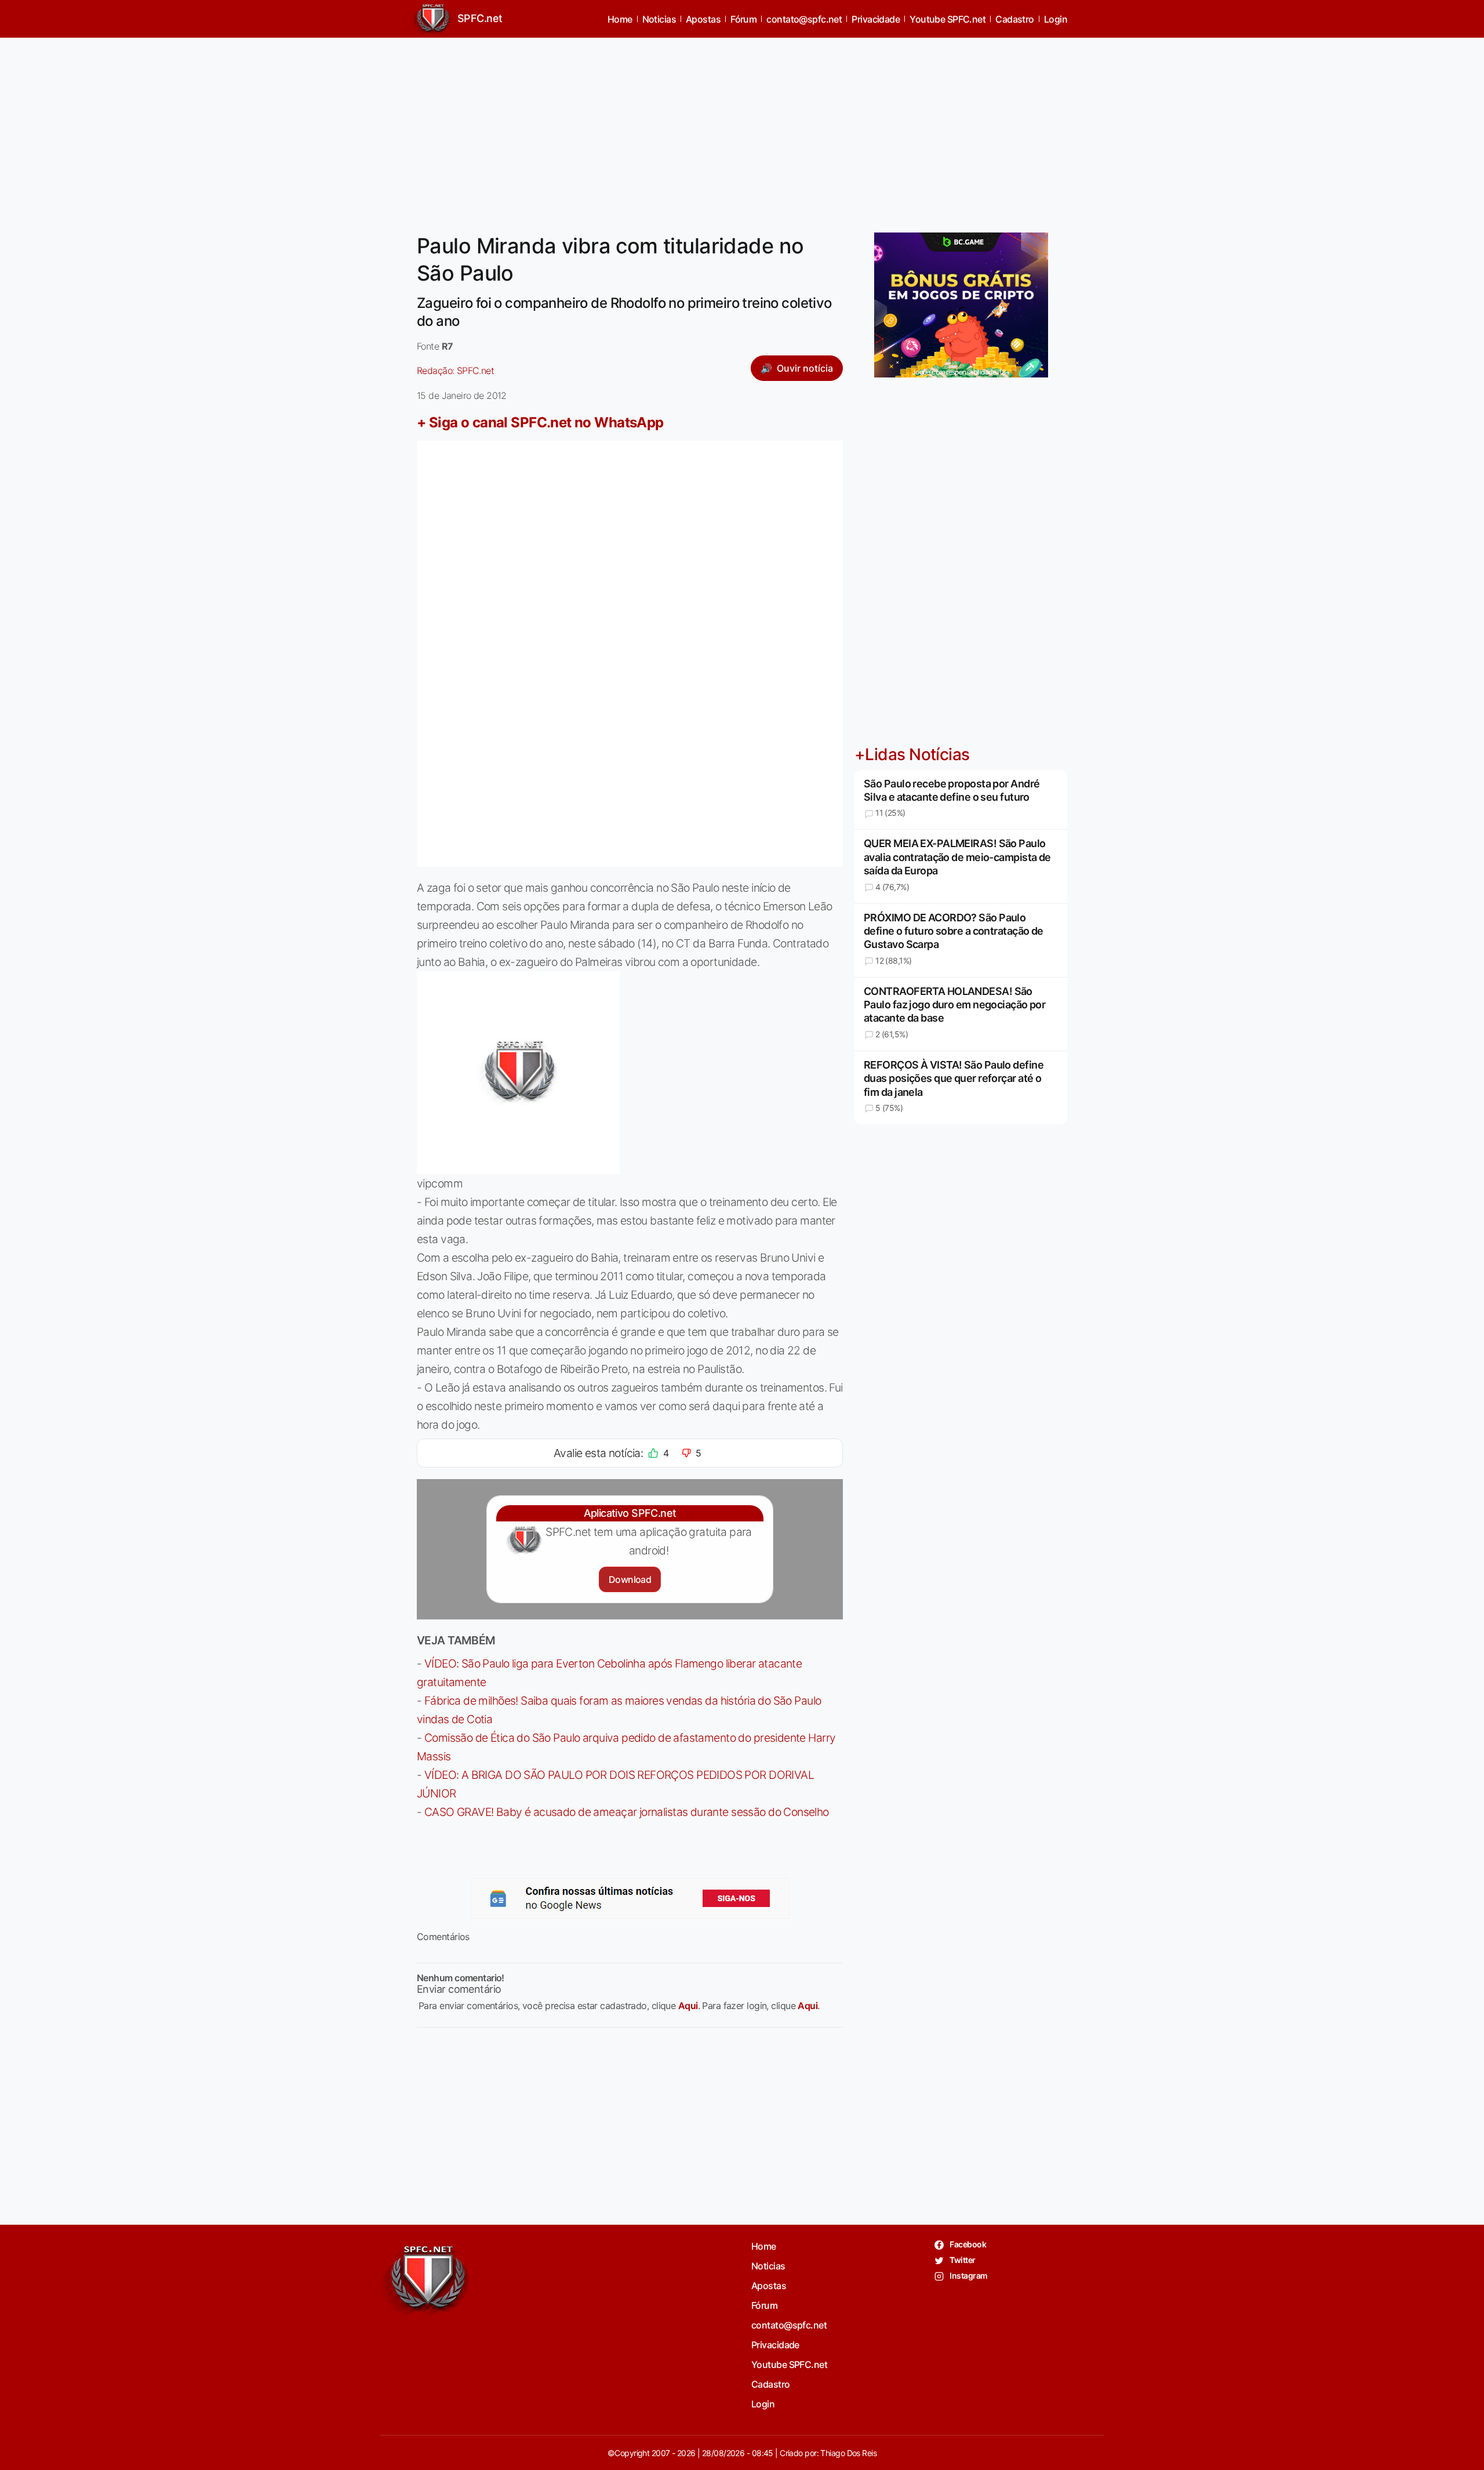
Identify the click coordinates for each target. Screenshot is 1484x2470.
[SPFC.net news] (630, 1898)
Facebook (967, 2244)
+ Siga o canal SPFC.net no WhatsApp (540, 422)
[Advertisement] (742, 128)
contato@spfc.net (804, 19)
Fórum (743, 19)
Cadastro (1015, 19)
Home (620, 19)
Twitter (962, 2260)
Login (1056, 19)
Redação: (455, 370)
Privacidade (876, 19)
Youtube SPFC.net (947, 19)
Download (630, 1579)
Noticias (659, 19)
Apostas (703, 19)
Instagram (968, 2275)
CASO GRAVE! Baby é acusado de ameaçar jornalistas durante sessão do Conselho (627, 1812)
